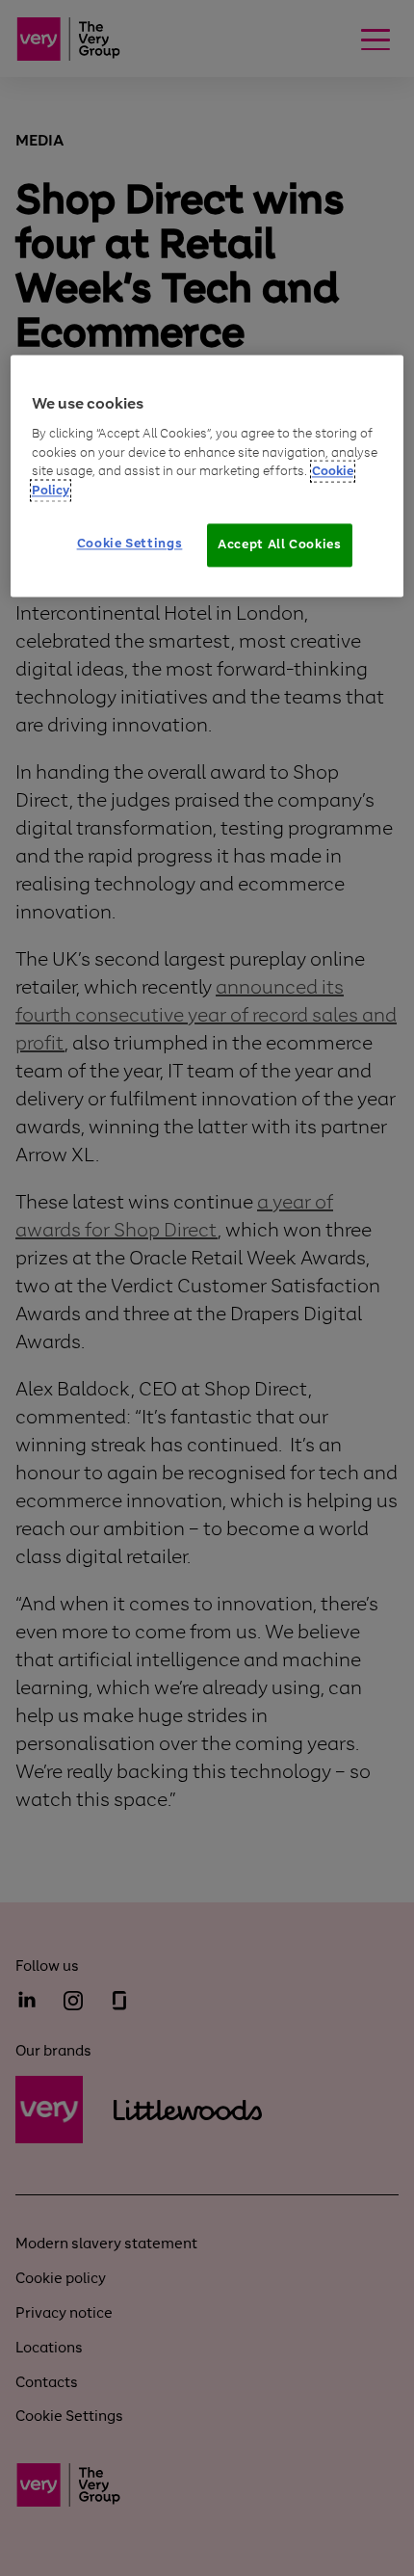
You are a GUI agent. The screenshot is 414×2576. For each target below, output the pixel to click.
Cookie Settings (130, 544)
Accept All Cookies (280, 545)
